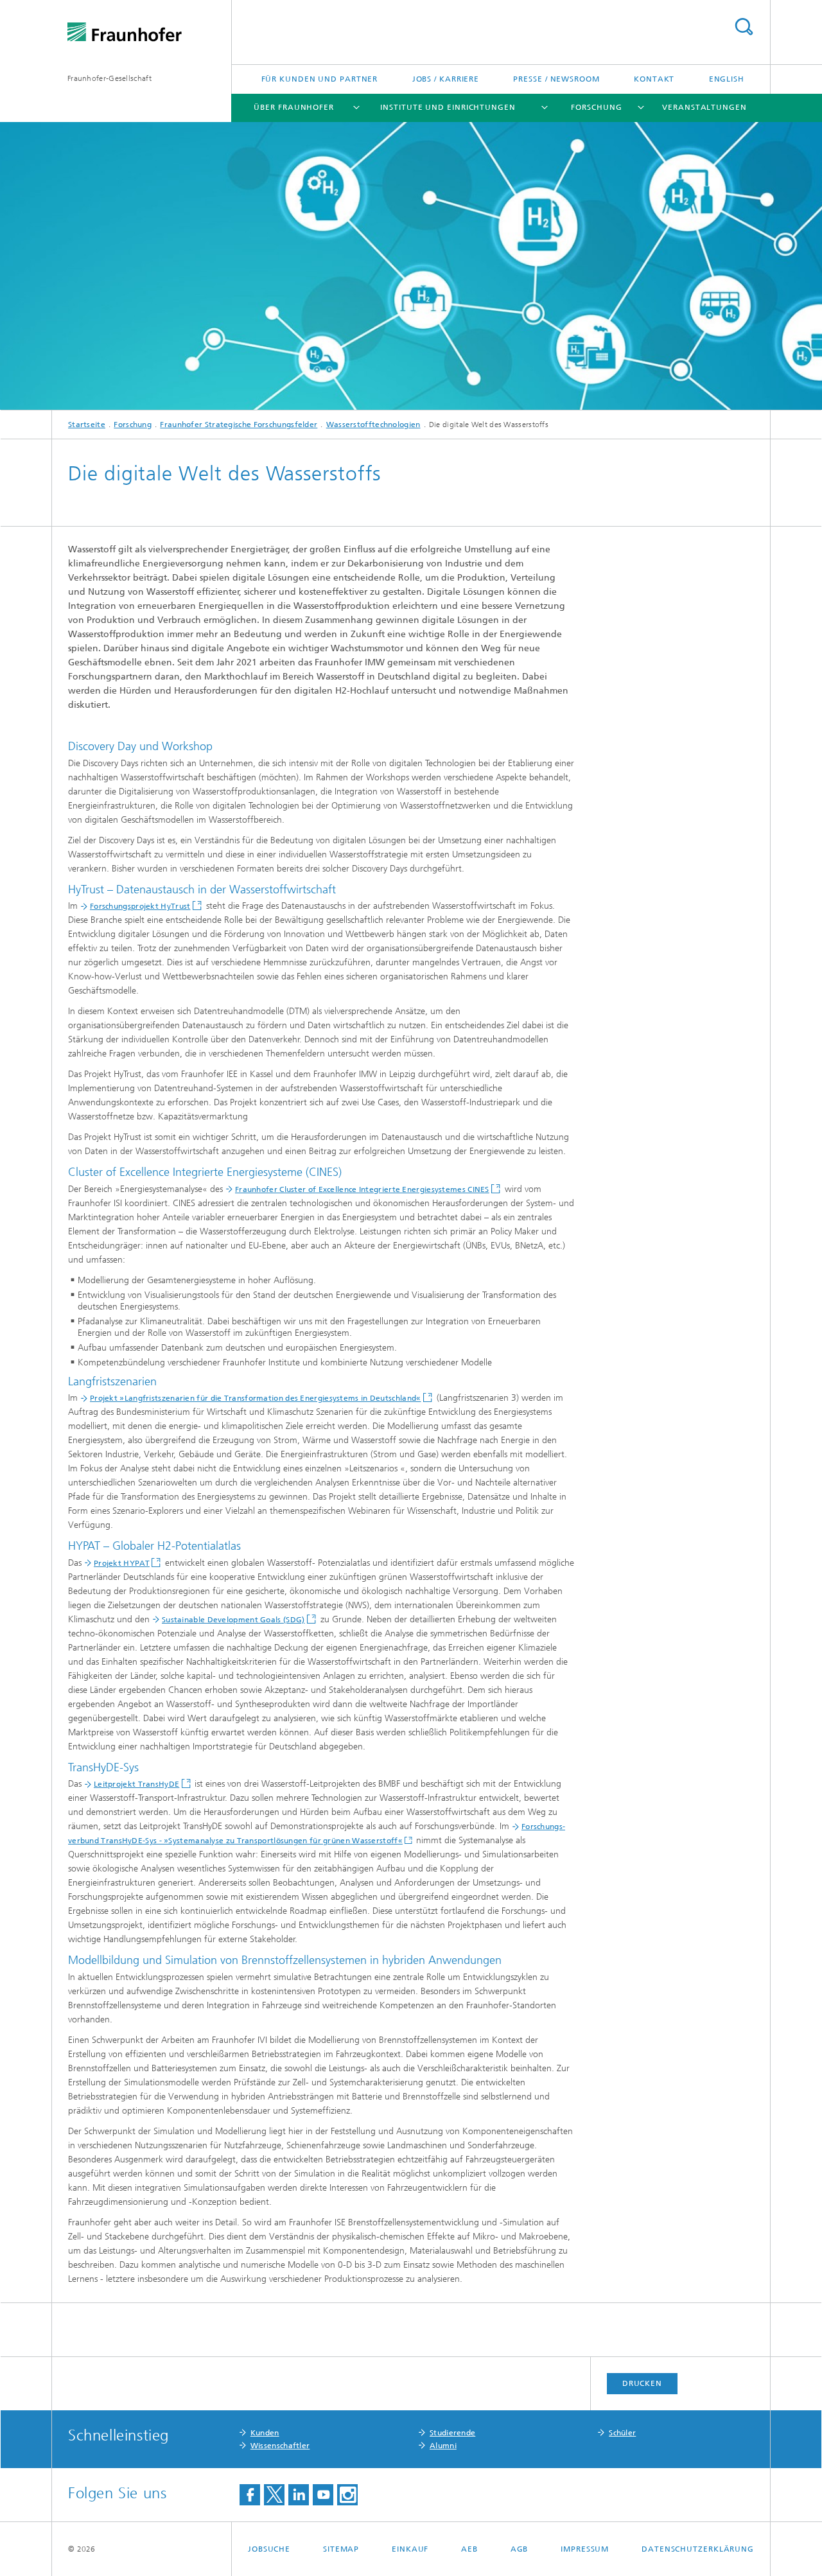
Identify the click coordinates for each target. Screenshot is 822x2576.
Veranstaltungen (704, 107)
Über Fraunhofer (294, 107)
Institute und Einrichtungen (448, 107)
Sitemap (341, 2549)
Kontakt (654, 79)
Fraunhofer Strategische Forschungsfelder (239, 425)
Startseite (87, 425)
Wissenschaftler (280, 2446)
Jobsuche (269, 2549)
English (727, 79)
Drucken (642, 2383)
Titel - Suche (744, 27)
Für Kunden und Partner (320, 79)
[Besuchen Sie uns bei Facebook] (250, 2495)
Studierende (452, 2433)
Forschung (596, 107)
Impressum (585, 2549)
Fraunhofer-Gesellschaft (109, 78)
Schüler (622, 2433)
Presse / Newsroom (556, 79)
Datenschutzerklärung (698, 2549)
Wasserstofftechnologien (373, 425)
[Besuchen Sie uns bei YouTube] (323, 2495)
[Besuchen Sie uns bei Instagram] (347, 2495)
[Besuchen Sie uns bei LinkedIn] (299, 2495)
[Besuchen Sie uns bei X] (274, 2495)
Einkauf (410, 2549)
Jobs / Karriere (446, 79)
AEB (469, 2549)
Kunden (265, 2433)
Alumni (443, 2446)
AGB (520, 2549)
